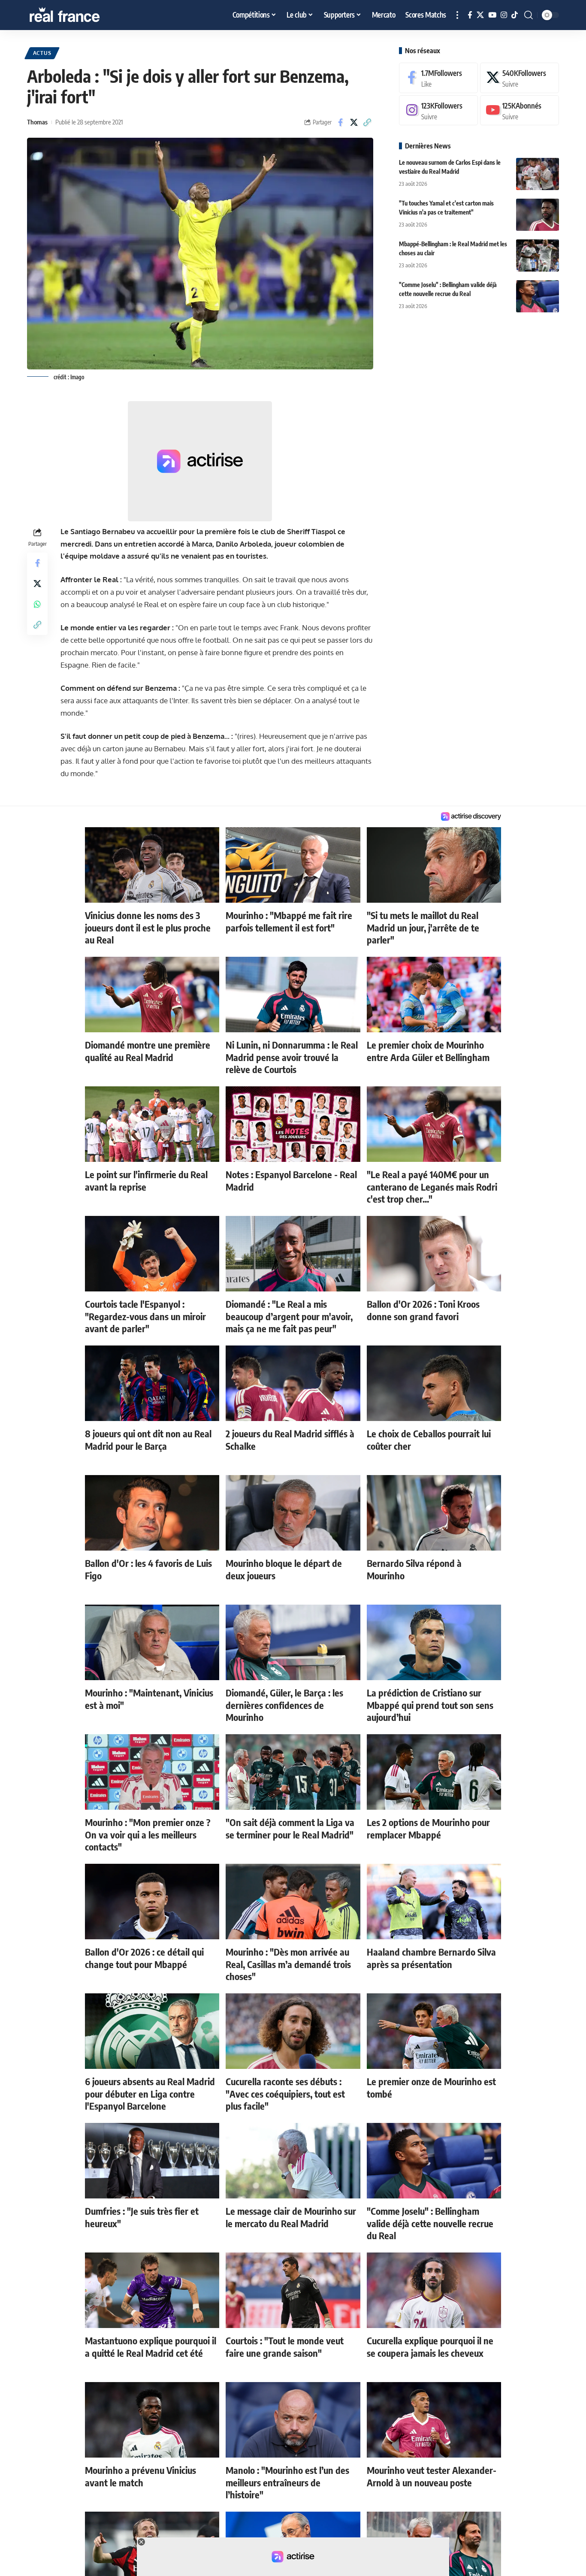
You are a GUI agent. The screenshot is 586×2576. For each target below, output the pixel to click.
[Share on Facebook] (341, 122)
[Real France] (83, 15)
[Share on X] (354, 122)
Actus (42, 53)
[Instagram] (504, 15)
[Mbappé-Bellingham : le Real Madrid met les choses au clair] (538, 255)
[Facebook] (470, 15)
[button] (457, 15)
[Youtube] (520, 110)
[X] (480, 15)
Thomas (37, 122)
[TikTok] (515, 15)
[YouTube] (492, 15)
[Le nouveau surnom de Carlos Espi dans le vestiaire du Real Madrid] (538, 174)
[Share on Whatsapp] (37, 604)
